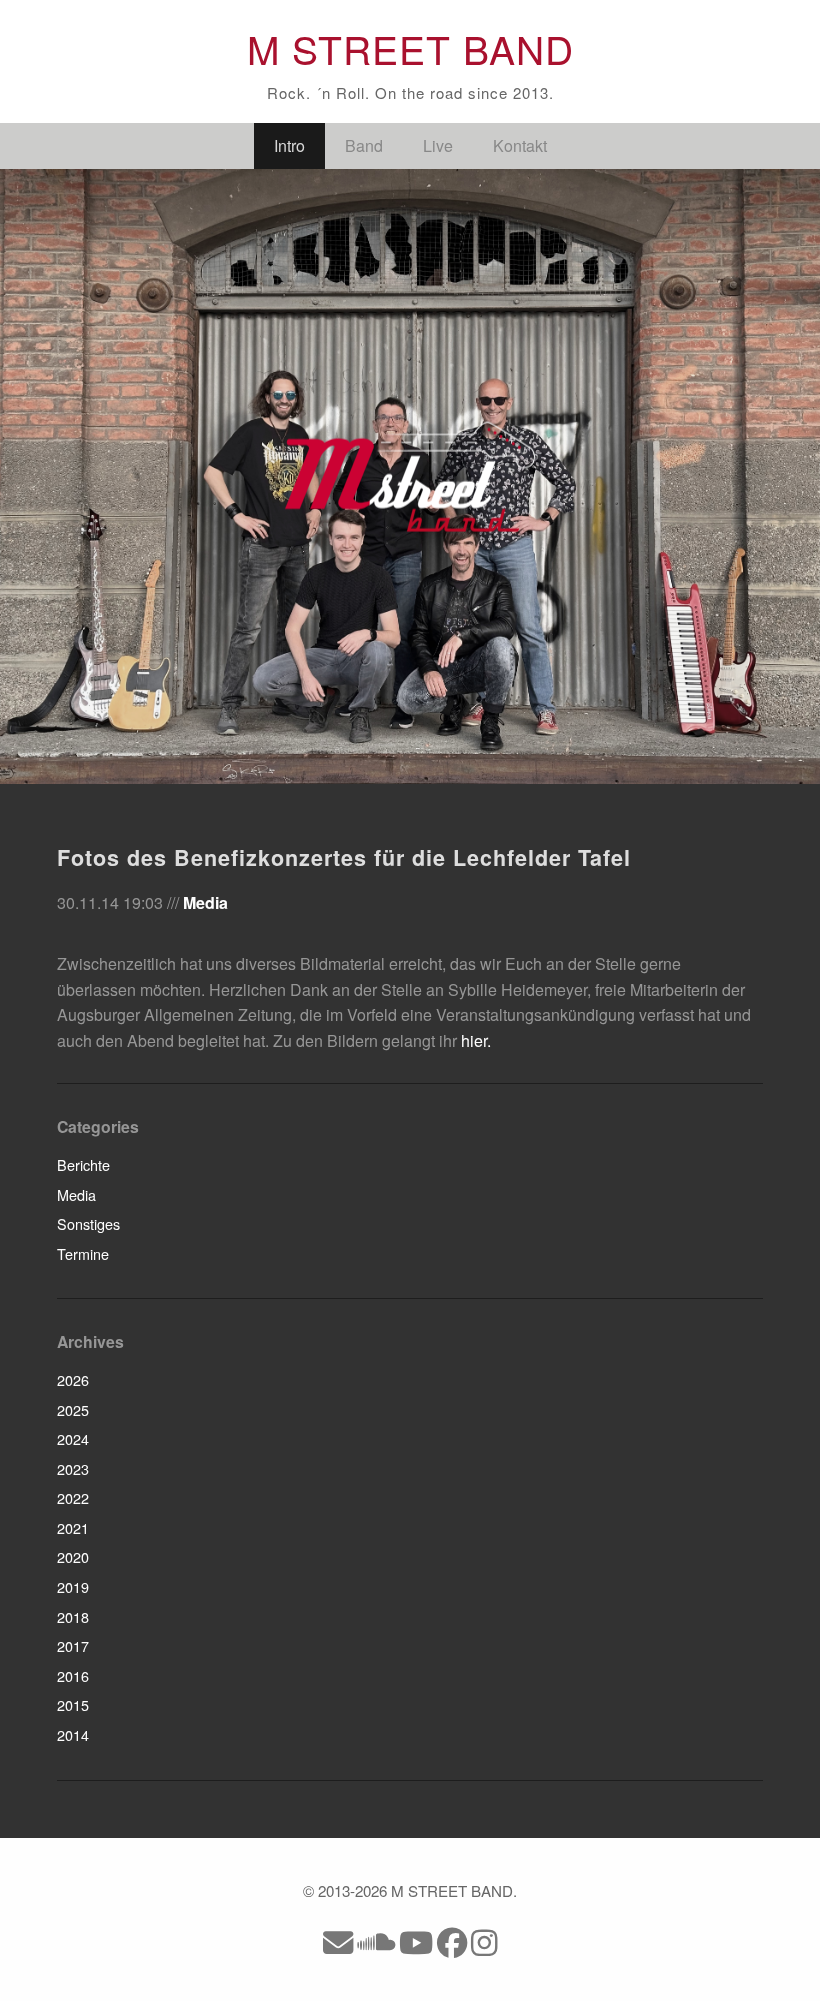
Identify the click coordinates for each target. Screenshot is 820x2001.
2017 (73, 1645)
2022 (73, 1497)
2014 (73, 1734)
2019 (73, 1586)
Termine (83, 1253)
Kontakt (520, 145)
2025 (73, 1409)
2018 (73, 1616)
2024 (73, 1438)
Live (438, 145)
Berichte (83, 1164)
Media (205, 902)
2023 (73, 1468)
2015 (73, 1704)
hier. (476, 1040)
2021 (73, 1527)
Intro (289, 145)
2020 (73, 1556)
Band (364, 145)
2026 (73, 1379)
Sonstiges (88, 1223)
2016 (73, 1675)
